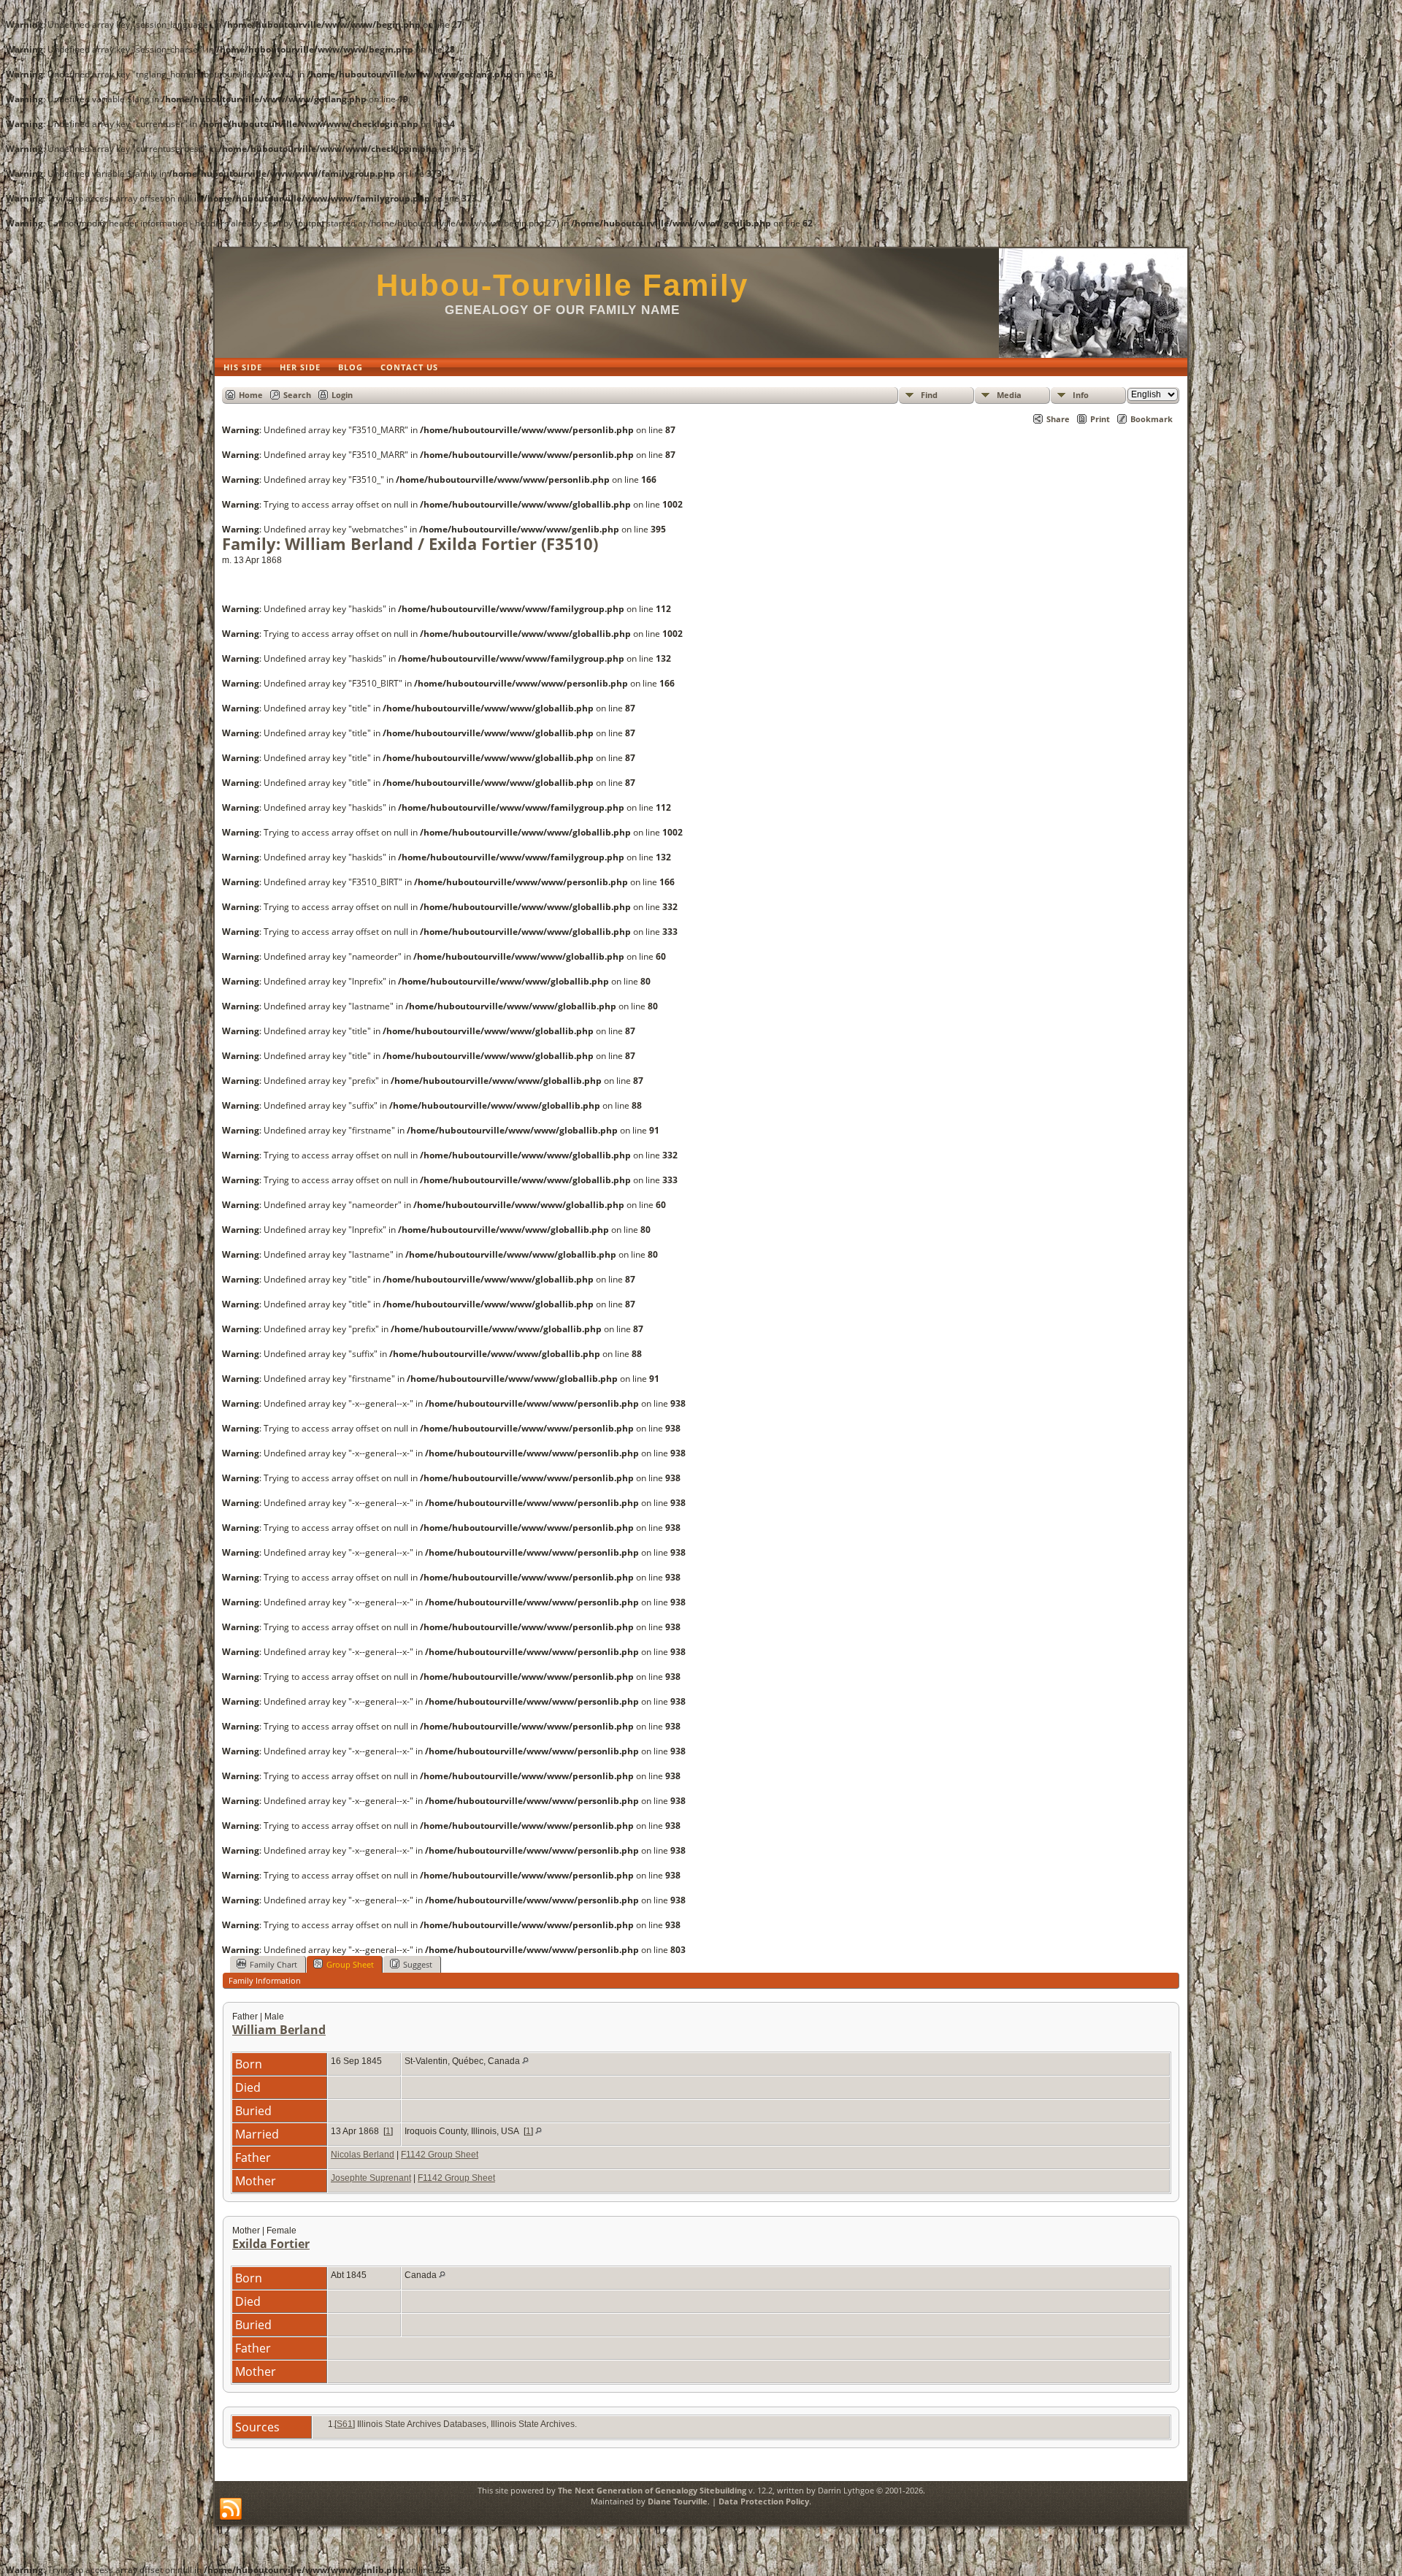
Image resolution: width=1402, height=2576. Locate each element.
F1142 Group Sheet (440, 2155)
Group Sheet (350, 1964)
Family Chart (273, 1964)
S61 (345, 2424)
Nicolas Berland (363, 2155)
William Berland (279, 2030)
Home (251, 395)
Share (1058, 419)
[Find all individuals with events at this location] (525, 2061)
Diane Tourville (678, 2501)
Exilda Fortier (271, 2244)
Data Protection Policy (764, 2501)
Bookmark (1152, 419)
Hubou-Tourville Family (562, 285)
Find (929, 395)
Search (297, 395)
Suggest (418, 1964)
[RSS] (231, 2510)
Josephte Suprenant (371, 2178)
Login (342, 395)
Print (1100, 419)
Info (1081, 395)
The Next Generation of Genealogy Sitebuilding (652, 2490)
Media (1009, 395)
